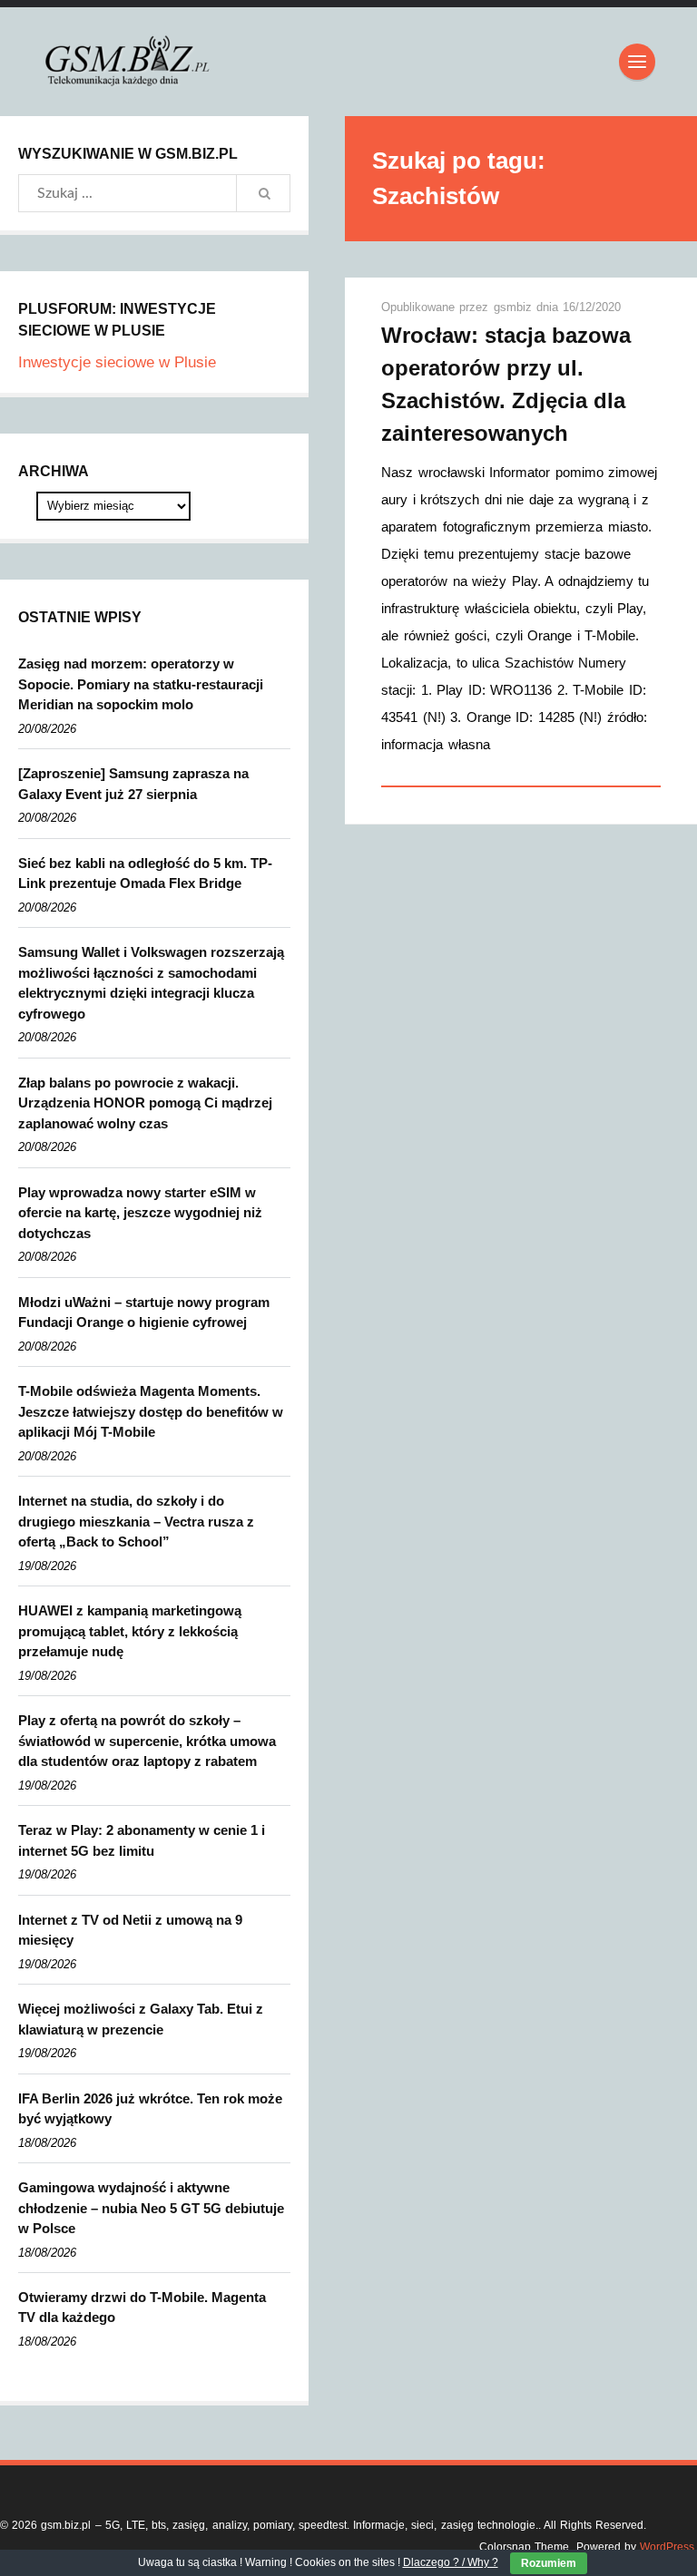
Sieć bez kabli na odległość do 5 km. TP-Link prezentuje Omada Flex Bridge (145, 873)
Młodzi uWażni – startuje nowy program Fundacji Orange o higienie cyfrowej (144, 1312)
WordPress (667, 2547)
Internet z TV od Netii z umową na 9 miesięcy (130, 1930)
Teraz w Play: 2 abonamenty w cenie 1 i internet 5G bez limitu (142, 1840)
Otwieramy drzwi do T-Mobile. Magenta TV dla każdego (142, 2308)
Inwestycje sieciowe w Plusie (117, 362)
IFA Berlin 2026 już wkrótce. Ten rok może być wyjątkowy (150, 2109)
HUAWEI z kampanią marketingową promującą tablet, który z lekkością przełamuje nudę (130, 1631)
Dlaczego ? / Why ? (451, 2562)
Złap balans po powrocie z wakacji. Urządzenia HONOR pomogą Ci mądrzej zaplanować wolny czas (145, 1103)
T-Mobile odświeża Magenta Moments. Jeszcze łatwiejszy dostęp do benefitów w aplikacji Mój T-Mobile (151, 1411)
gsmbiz (515, 307)
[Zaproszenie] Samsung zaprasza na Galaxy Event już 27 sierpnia (133, 784)
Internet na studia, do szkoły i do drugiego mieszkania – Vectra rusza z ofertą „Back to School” (136, 1521)
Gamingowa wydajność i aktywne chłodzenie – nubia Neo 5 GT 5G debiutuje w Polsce (151, 2208)
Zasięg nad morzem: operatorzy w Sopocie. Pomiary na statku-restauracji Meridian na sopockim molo (141, 684)
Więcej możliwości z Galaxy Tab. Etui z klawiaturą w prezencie (141, 2019)
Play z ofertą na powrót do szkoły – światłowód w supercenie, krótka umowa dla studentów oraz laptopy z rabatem (147, 1741)
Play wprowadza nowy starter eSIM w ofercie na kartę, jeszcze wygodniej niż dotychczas (140, 1213)
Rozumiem (549, 2563)
